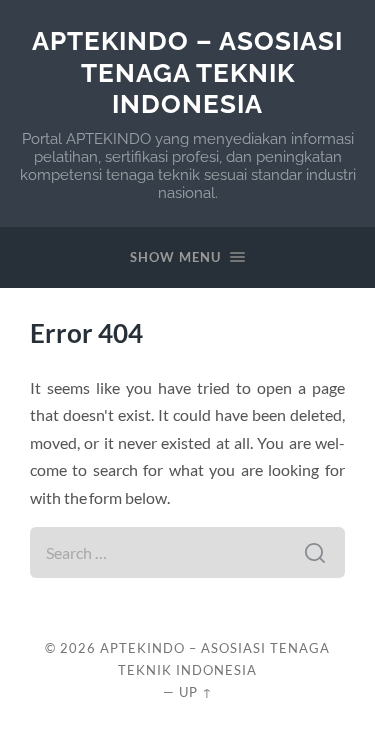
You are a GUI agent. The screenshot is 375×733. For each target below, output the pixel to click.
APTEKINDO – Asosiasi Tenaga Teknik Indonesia (187, 72)
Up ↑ (196, 692)
